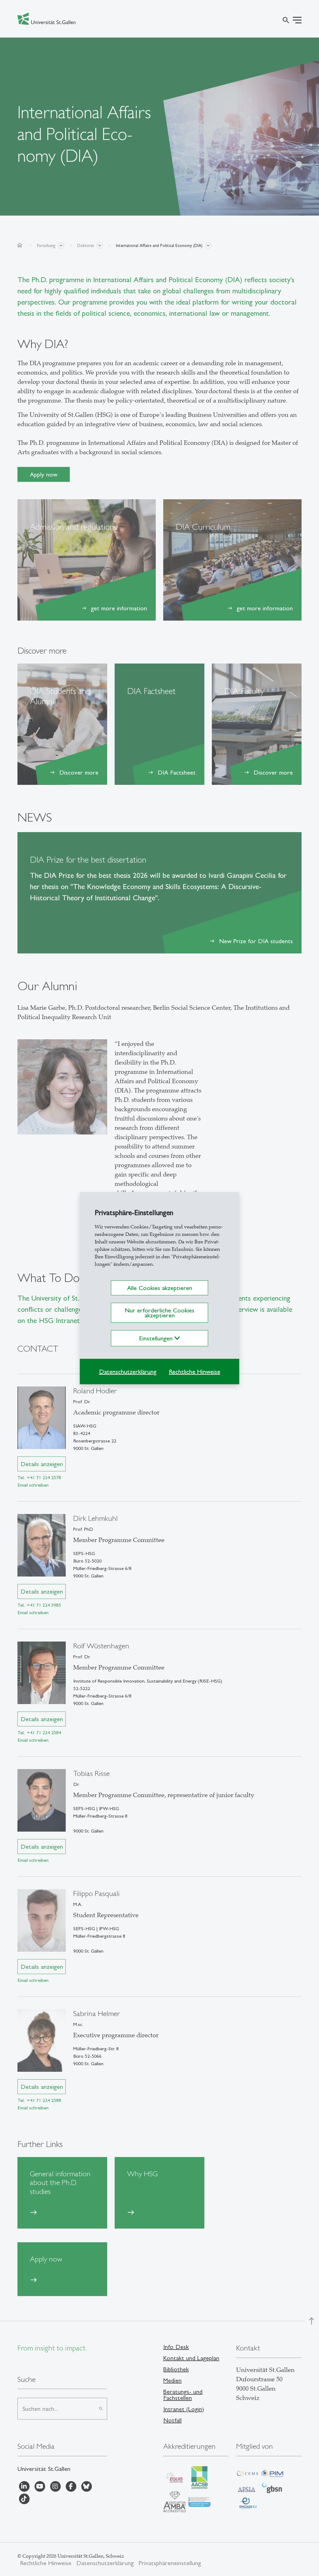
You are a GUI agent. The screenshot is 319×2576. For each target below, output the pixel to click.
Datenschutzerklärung (128, 1372)
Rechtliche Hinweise (195, 1372)
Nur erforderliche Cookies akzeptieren (159, 1313)
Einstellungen (157, 1338)
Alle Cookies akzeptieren (160, 1288)
